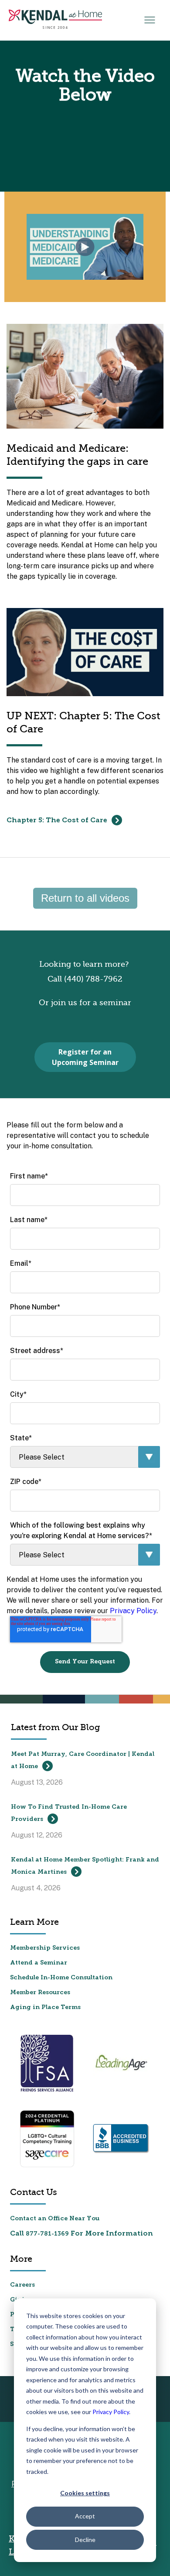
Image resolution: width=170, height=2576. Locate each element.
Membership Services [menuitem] (45, 1948)
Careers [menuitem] (22, 2285)
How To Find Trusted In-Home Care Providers (69, 1813)
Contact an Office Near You (55, 2219)
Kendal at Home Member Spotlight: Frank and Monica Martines (85, 1866)
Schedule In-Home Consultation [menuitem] (61, 1978)
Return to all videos (85, 898)
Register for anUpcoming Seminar (85, 1057)
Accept (85, 2516)
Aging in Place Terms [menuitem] (45, 2008)
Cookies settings (85, 2493)
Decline (85, 2540)
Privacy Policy (111, 2412)
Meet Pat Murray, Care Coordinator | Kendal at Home (83, 1760)
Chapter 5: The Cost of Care (58, 821)
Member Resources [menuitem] (40, 1993)
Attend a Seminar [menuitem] (39, 1963)
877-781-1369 (47, 2234)
